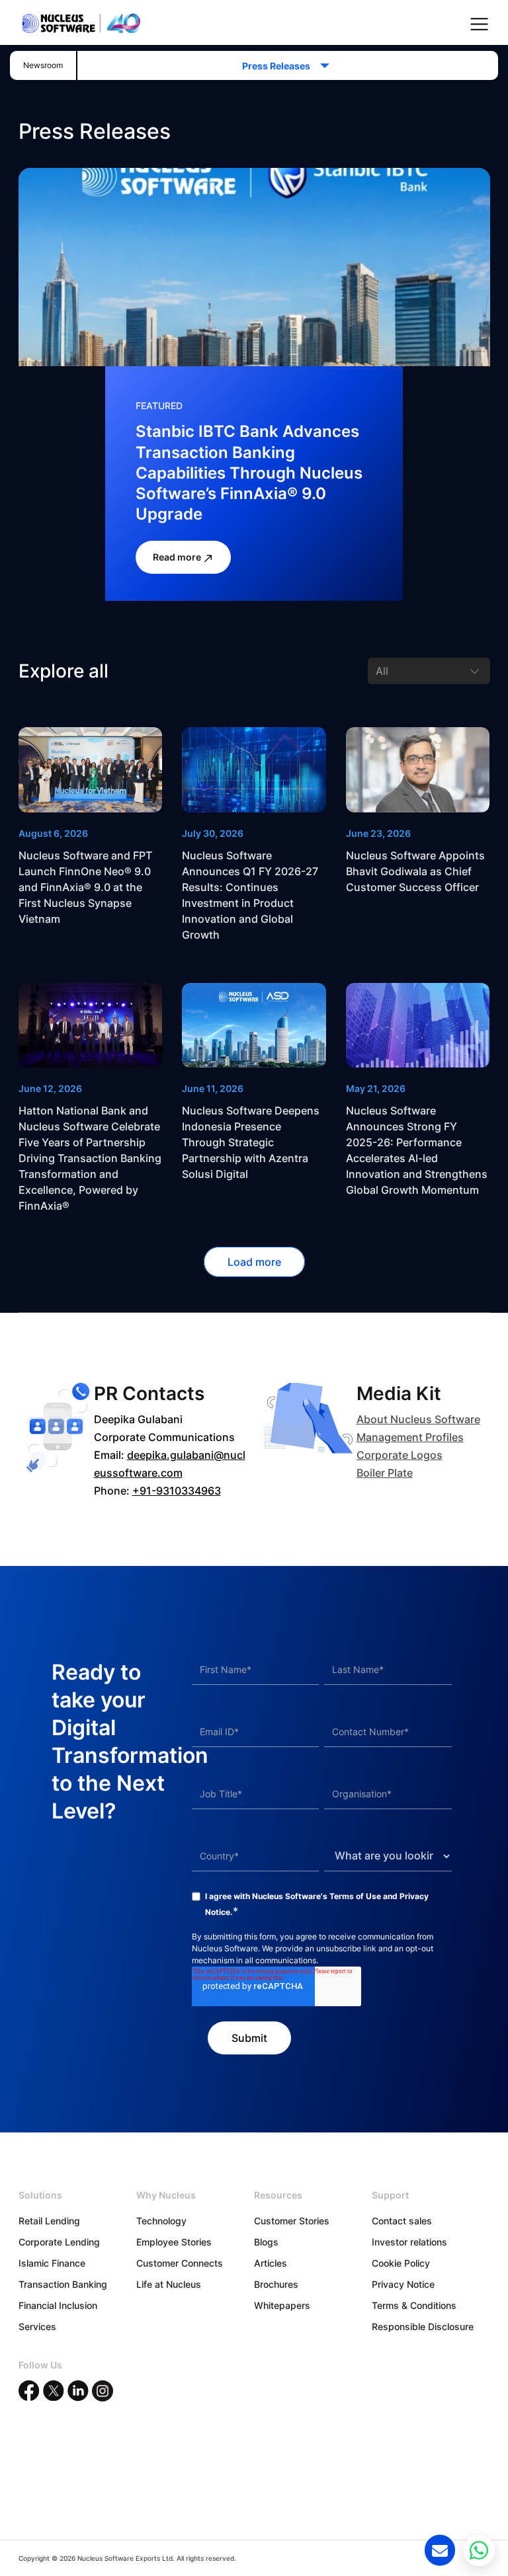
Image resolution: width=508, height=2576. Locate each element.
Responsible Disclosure (423, 2326)
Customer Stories (292, 2221)
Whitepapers (282, 2305)
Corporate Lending (59, 2242)
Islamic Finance (52, 2263)
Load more (254, 1262)
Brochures (276, 2284)
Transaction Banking (63, 2284)
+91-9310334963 (177, 1491)
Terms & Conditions (414, 2305)
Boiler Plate (385, 1473)
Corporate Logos (400, 1455)
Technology (161, 2221)
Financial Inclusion (58, 2305)
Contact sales (402, 2221)
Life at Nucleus (169, 2284)
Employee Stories (174, 2242)
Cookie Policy (401, 2263)
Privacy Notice (403, 2284)
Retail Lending (49, 2221)
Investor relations (409, 2242)
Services (37, 2326)
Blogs (266, 2242)
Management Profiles (410, 1437)
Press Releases (280, 66)
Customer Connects (180, 2263)
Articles (271, 2263)
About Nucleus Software (418, 1419)
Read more (178, 557)
